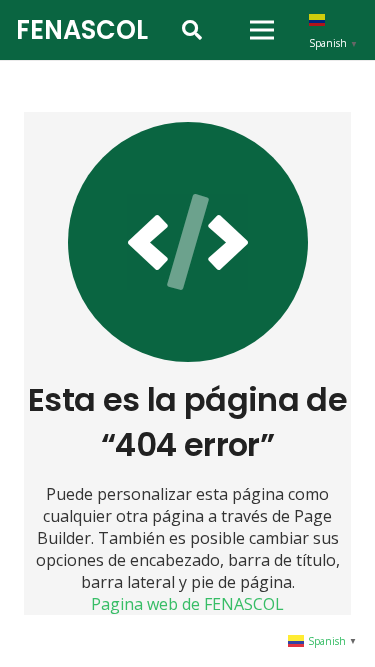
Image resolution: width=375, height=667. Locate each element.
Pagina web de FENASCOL (187, 604)
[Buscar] (192, 30)
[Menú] (262, 30)
